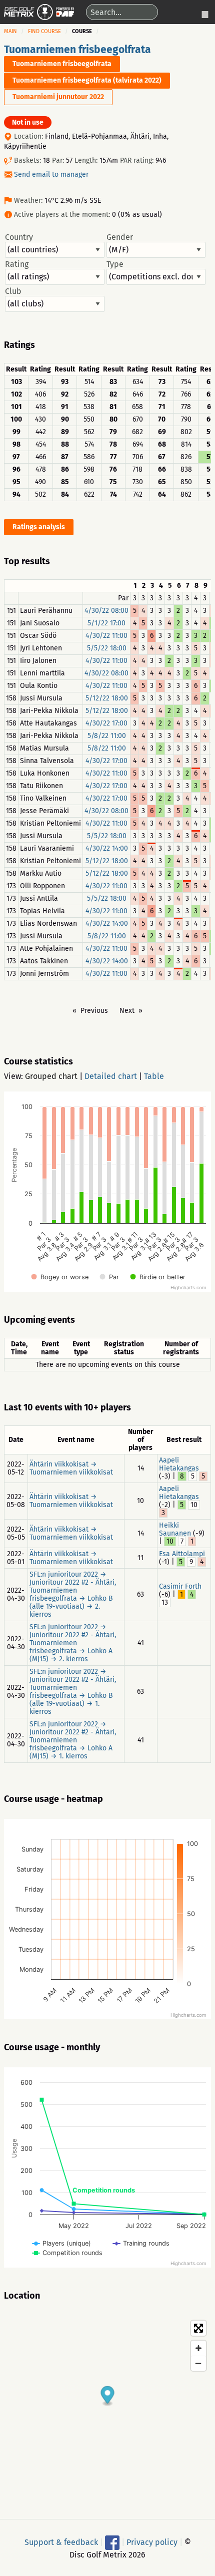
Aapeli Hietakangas (179, 1464)
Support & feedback (61, 2542)
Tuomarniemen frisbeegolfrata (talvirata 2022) (87, 80)
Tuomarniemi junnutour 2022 (58, 97)
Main (10, 31)
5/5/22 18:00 (107, 648)
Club (13, 291)
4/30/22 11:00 (106, 636)
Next (127, 1011)
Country (19, 237)
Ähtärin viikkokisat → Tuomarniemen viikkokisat (71, 1468)
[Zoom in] (198, 2348)
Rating (17, 264)
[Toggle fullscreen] (198, 2328)
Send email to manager (51, 174)
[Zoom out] (198, 2363)
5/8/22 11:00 (107, 736)
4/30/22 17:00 (106, 723)
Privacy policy (152, 2542)
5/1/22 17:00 (106, 623)
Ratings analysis (39, 527)
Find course (44, 31)
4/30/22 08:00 (106, 611)
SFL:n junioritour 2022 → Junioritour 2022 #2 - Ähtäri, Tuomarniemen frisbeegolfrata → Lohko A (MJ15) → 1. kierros (73, 1740)
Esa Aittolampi (182, 1554)
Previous (94, 1011)
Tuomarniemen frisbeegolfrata (77, 50)
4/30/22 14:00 (107, 848)
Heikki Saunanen (175, 1529)
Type (115, 264)
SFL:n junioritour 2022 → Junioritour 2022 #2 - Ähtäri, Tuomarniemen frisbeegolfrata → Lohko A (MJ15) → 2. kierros (73, 1643)
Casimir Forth (180, 1586)
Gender (120, 237)
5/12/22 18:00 (107, 698)
